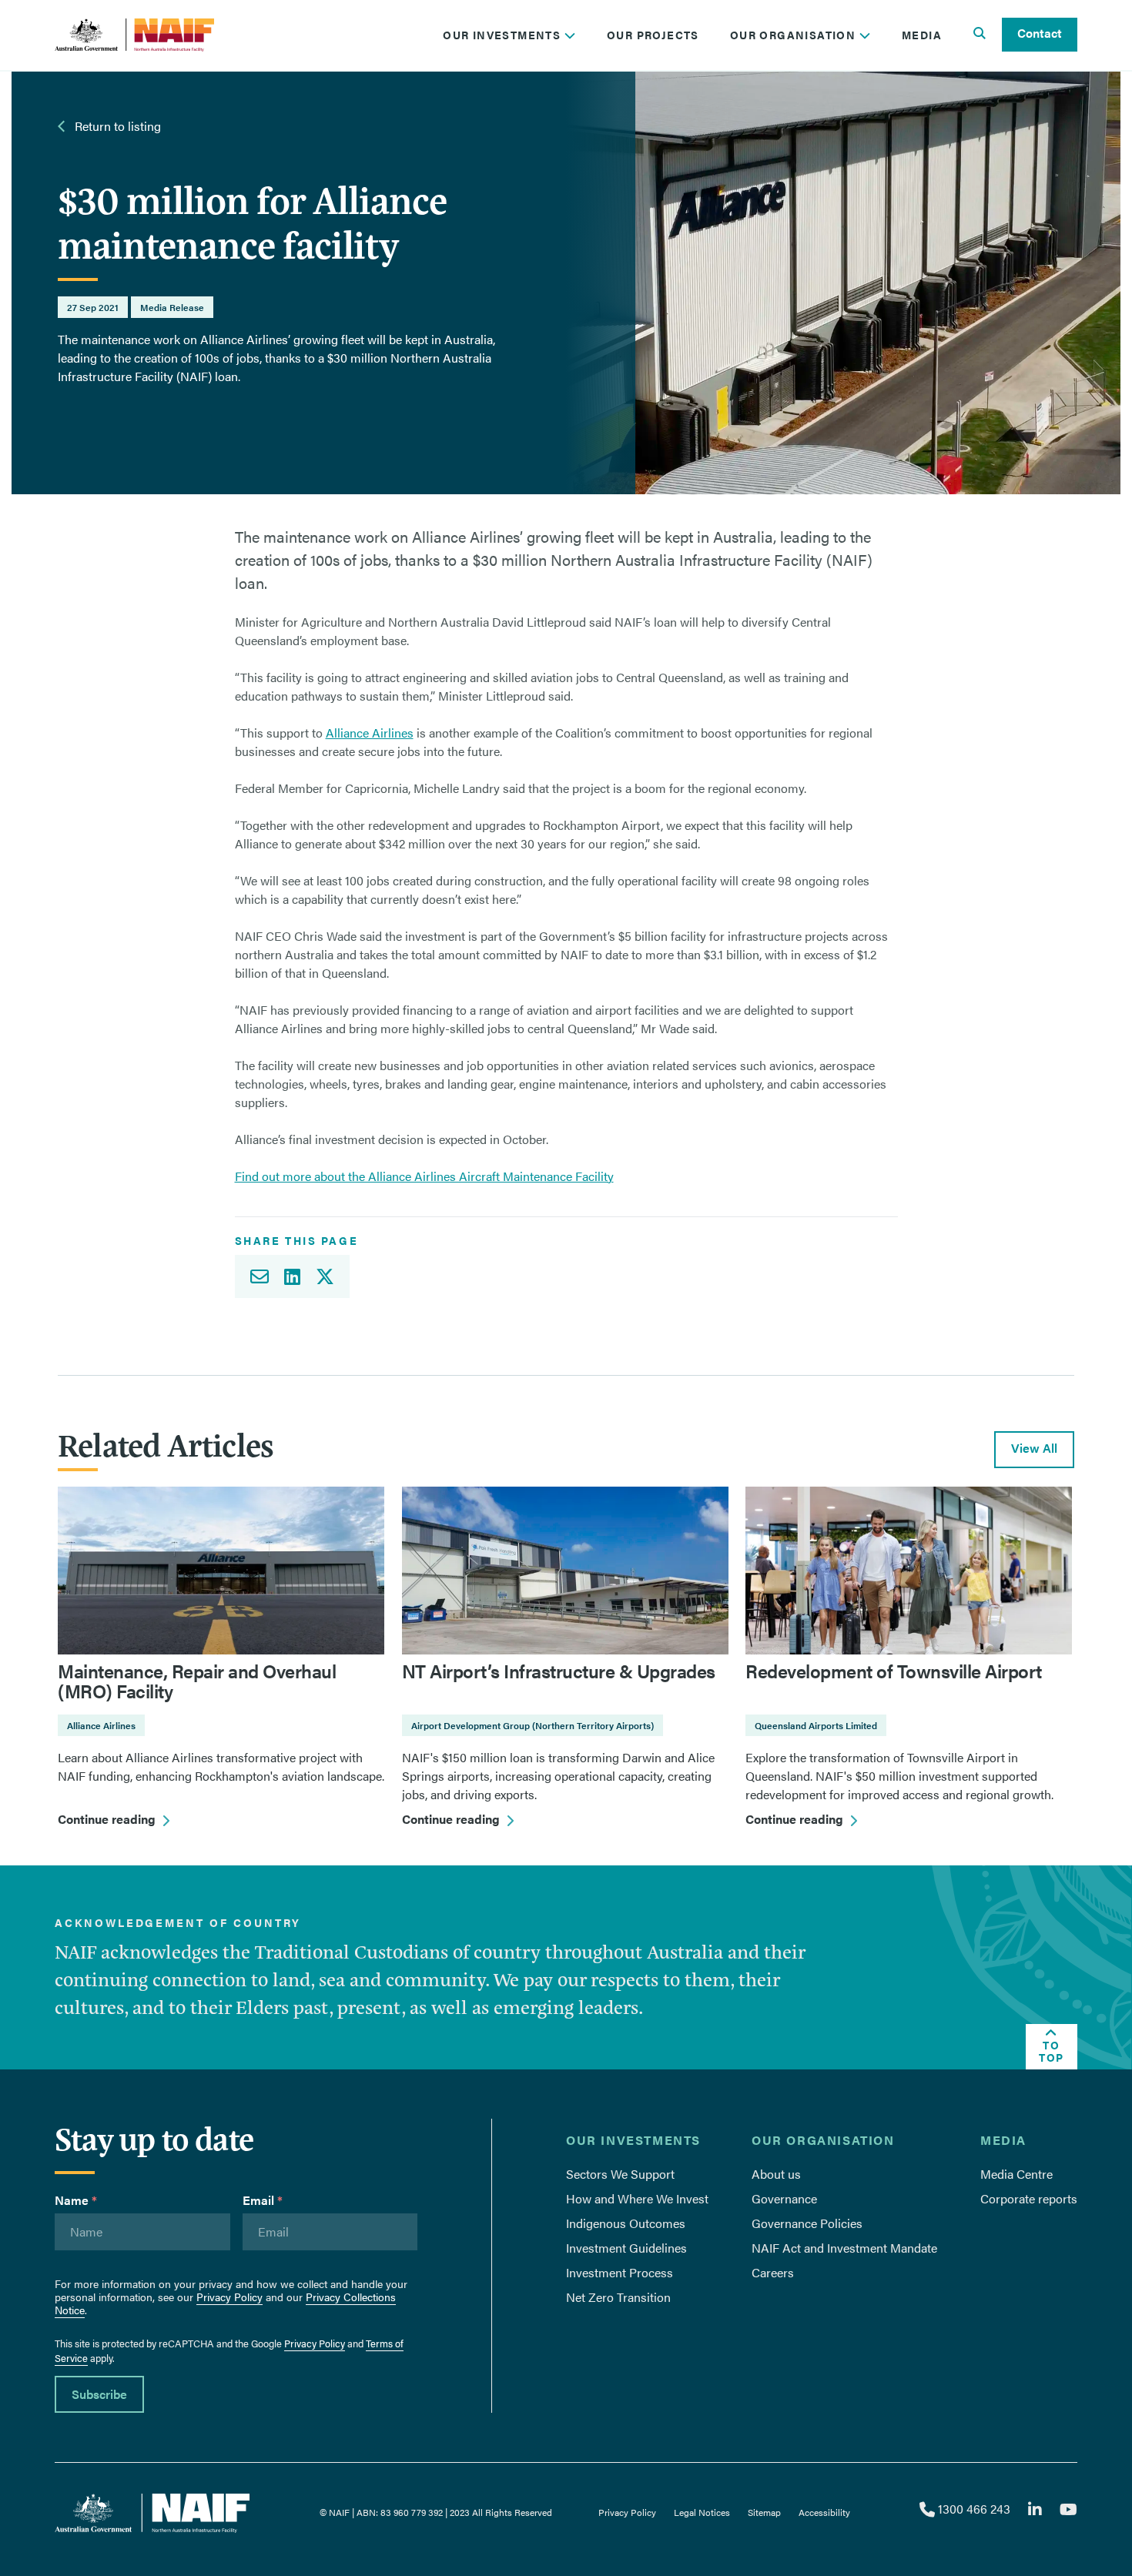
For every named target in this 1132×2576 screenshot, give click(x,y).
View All (1034, 1448)
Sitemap (764, 2512)
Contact (1040, 33)
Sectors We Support (620, 2174)
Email (263, 2200)
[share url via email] (255, 1276)
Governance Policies (807, 2223)
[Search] (980, 35)
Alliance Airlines (370, 733)
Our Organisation (795, 35)
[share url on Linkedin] (292, 1276)
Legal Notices (702, 2512)
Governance (784, 2198)
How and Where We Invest (637, 2198)
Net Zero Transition (618, 2297)
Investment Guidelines (626, 2248)
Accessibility (824, 2512)
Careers (773, 2272)
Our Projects (653, 35)
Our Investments (503, 35)
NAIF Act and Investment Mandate (844, 2248)
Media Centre (1016, 2174)
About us (776, 2174)
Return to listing (116, 126)
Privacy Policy (229, 2297)
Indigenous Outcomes (626, 2223)
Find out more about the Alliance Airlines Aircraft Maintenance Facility (424, 1176)
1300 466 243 (972, 2509)
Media (922, 35)
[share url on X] (330, 1276)
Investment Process (620, 2272)
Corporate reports (1029, 2198)
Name (76, 2200)
